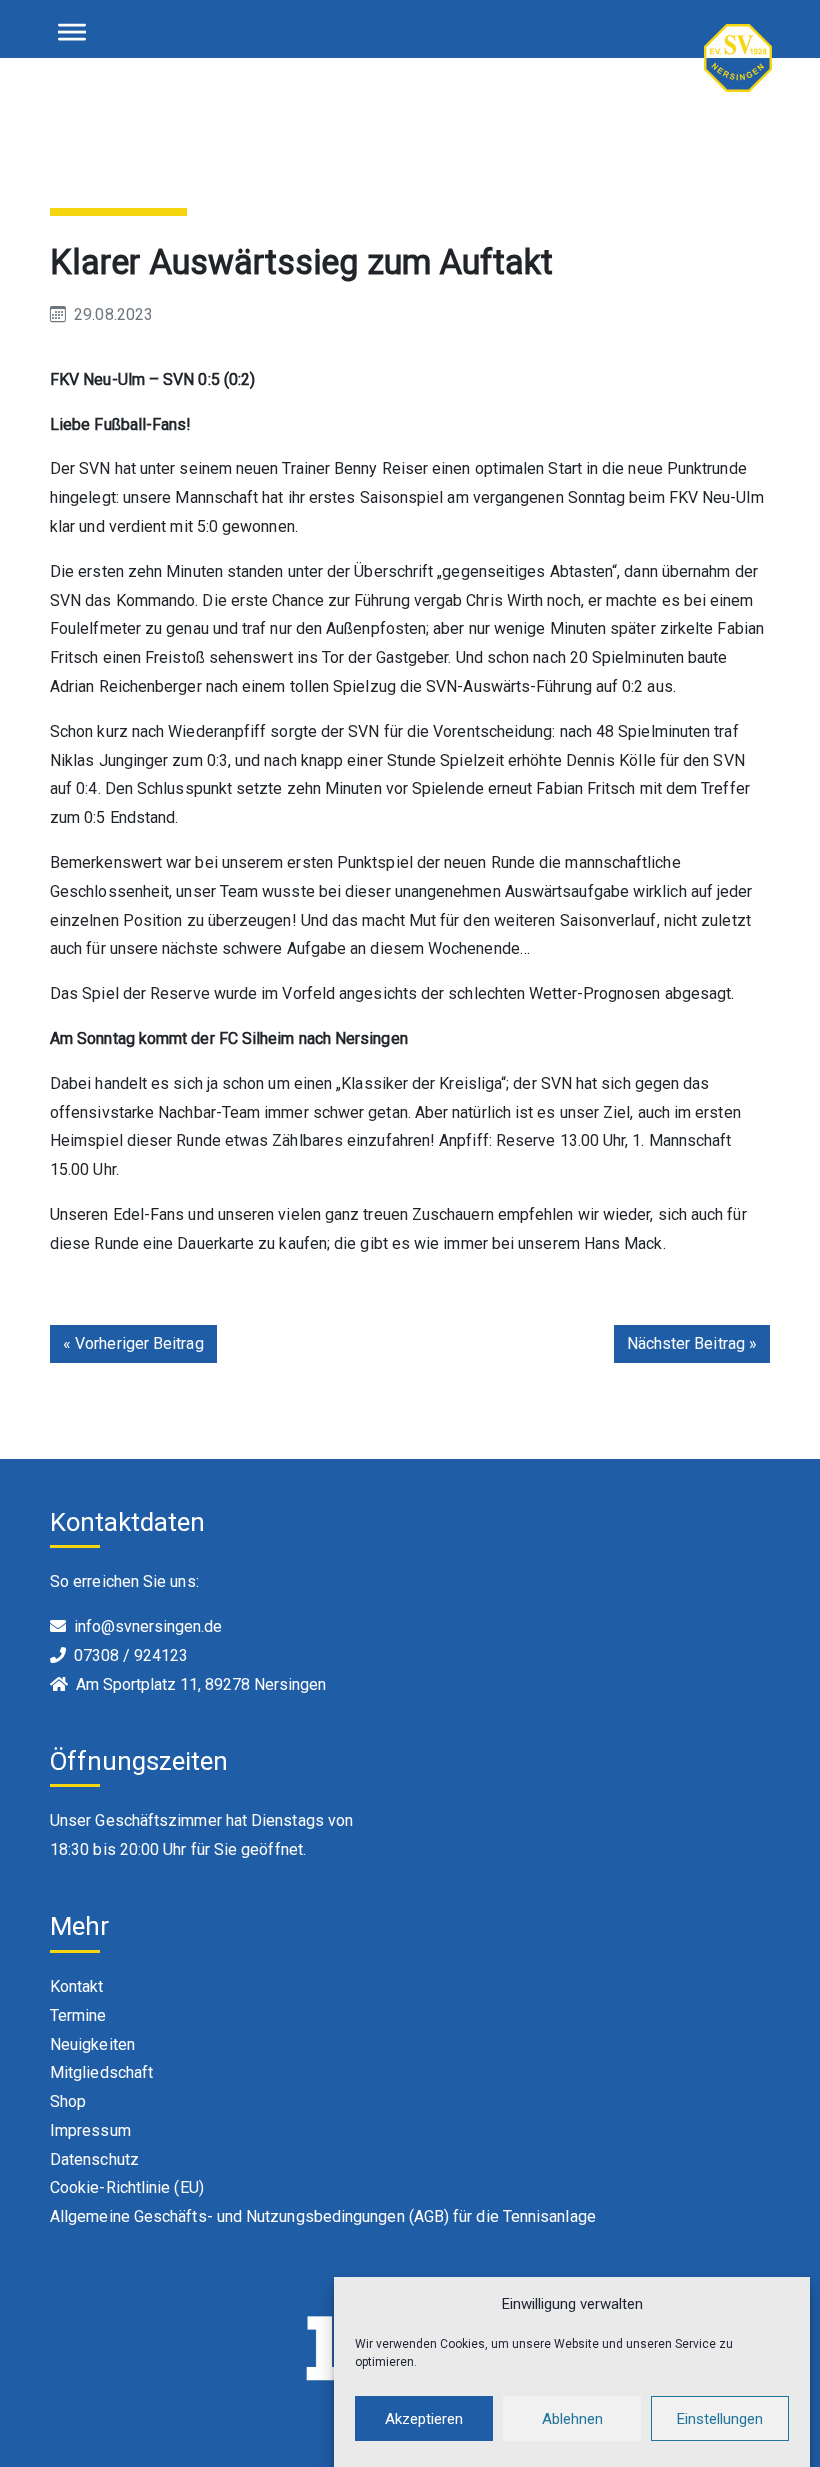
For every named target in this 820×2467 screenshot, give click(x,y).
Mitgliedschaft (101, 2072)
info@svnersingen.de (148, 1626)
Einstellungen (720, 2419)
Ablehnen (572, 2419)
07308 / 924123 (131, 1655)
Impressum (90, 2130)
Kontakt (77, 1986)
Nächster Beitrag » (692, 1343)
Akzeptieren (424, 2419)
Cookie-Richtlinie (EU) (127, 2187)
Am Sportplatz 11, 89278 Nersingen (201, 1684)
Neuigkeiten (92, 2044)
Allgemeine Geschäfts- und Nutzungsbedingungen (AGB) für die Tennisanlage (323, 2216)
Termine (78, 2015)
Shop (68, 2101)
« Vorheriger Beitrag (133, 1343)
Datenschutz (94, 2159)
